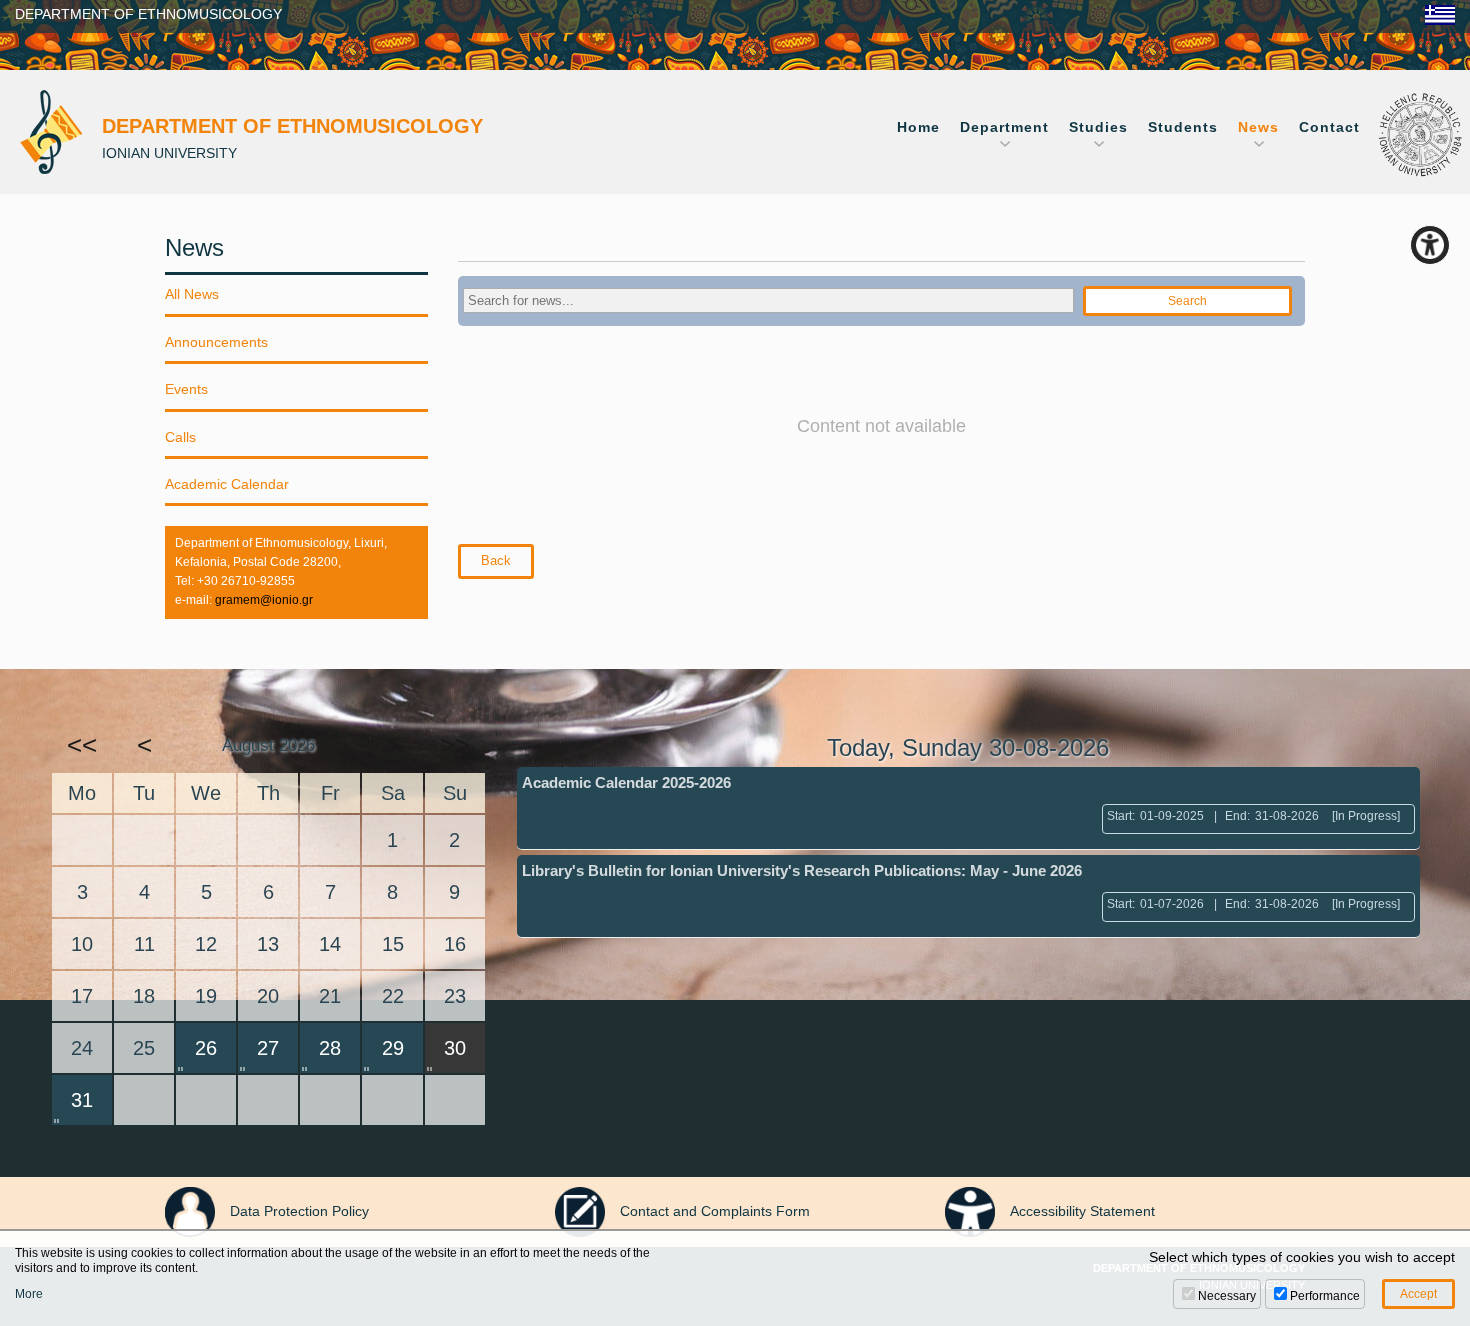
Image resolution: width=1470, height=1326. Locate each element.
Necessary (1227, 1296)
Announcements (216, 342)
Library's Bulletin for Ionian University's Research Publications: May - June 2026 (802, 870)
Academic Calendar (227, 484)
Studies (1098, 127)
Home (918, 127)
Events (186, 389)
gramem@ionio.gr (264, 600)
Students (1183, 127)
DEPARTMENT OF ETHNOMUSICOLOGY (148, 14)
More (29, 1294)
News (1258, 127)
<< (82, 745)
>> (455, 745)
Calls (180, 437)
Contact (1329, 127)
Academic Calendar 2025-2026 (626, 782)
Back (496, 560)
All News (192, 294)
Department (1004, 127)
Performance (1325, 1296)
